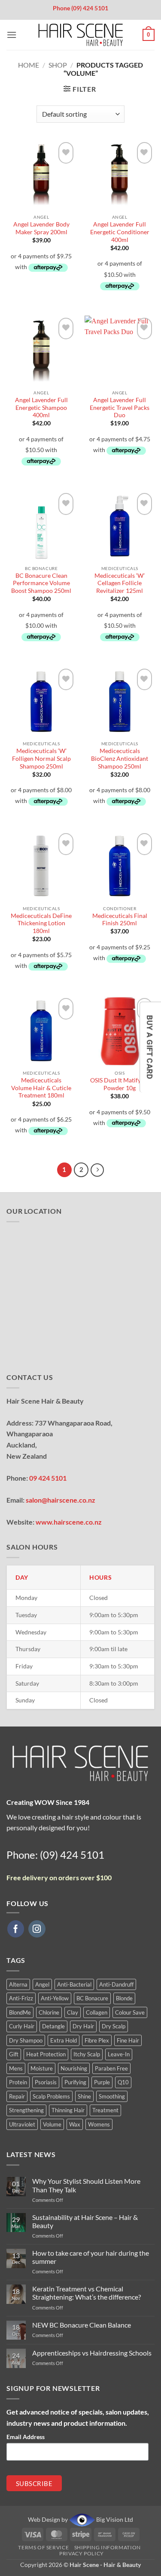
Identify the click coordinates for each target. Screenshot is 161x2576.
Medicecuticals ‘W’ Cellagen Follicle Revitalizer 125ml (120, 583)
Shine (84, 2096)
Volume (52, 2124)
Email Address (26, 2437)
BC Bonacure (92, 1998)
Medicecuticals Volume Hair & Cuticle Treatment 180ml (41, 1088)
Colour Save (130, 2012)
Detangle (53, 2026)
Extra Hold (64, 2040)
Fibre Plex (97, 2040)
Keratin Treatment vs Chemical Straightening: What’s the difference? (87, 2293)
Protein (18, 2082)
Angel (42, 1984)
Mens (16, 2068)
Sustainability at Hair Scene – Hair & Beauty (85, 2221)
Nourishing (74, 2068)
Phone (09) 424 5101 (80, 8)
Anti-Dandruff (116, 1984)
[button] (12, 35)
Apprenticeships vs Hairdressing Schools (92, 2353)
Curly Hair (22, 2026)
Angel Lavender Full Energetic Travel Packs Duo (120, 408)
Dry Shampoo (26, 2040)
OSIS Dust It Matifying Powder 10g (120, 1084)
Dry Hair (83, 2026)
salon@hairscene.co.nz (61, 1500)
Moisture (42, 2068)
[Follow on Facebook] (16, 1929)
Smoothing (112, 2096)
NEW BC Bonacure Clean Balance (82, 2325)
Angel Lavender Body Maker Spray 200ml (41, 228)
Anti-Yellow (55, 1998)
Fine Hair (128, 2040)
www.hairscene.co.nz (69, 1522)
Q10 (123, 2082)
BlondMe (20, 2012)
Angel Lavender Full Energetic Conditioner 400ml (120, 232)
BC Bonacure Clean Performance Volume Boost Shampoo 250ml (41, 583)
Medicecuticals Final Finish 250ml (120, 920)
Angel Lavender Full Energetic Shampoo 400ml (41, 408)
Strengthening (26, 2110)
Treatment (105, 2110)
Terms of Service (43, 2547)
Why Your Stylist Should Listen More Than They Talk (86, 2185)
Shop (58, 65)
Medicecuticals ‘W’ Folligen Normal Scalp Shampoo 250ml (41, 758)
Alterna (18, 1984)
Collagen (97, 2012)
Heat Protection (46, 2054)
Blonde (124, 1998)
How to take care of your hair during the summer (91, 2257)
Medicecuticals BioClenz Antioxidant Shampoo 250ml (120, 758)
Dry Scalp (114, 2026)
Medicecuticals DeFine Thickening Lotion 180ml (41, 923)
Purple (102, 2082)
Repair (17, 2096)
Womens (99, 2124)
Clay (73, 2012)
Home (29, 65)
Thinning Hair (68, 2110)
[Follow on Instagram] (37, 1929)
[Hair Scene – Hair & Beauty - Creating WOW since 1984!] (81, 35)
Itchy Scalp (87, 2054)
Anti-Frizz (21, 1998)
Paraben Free (111, 2068)
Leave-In (119, 2054)
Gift (14, 2054)
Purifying (75, 2082)
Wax (75, 2124)
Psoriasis (46, 2082)
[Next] (97, 1170)
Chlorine (49, 2012)
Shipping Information (108, 2547)
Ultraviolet (22, 2124)
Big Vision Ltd (114, 2519)
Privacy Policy (82, 2553)
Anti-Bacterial (74, 1984)
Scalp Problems (51, 2096)
